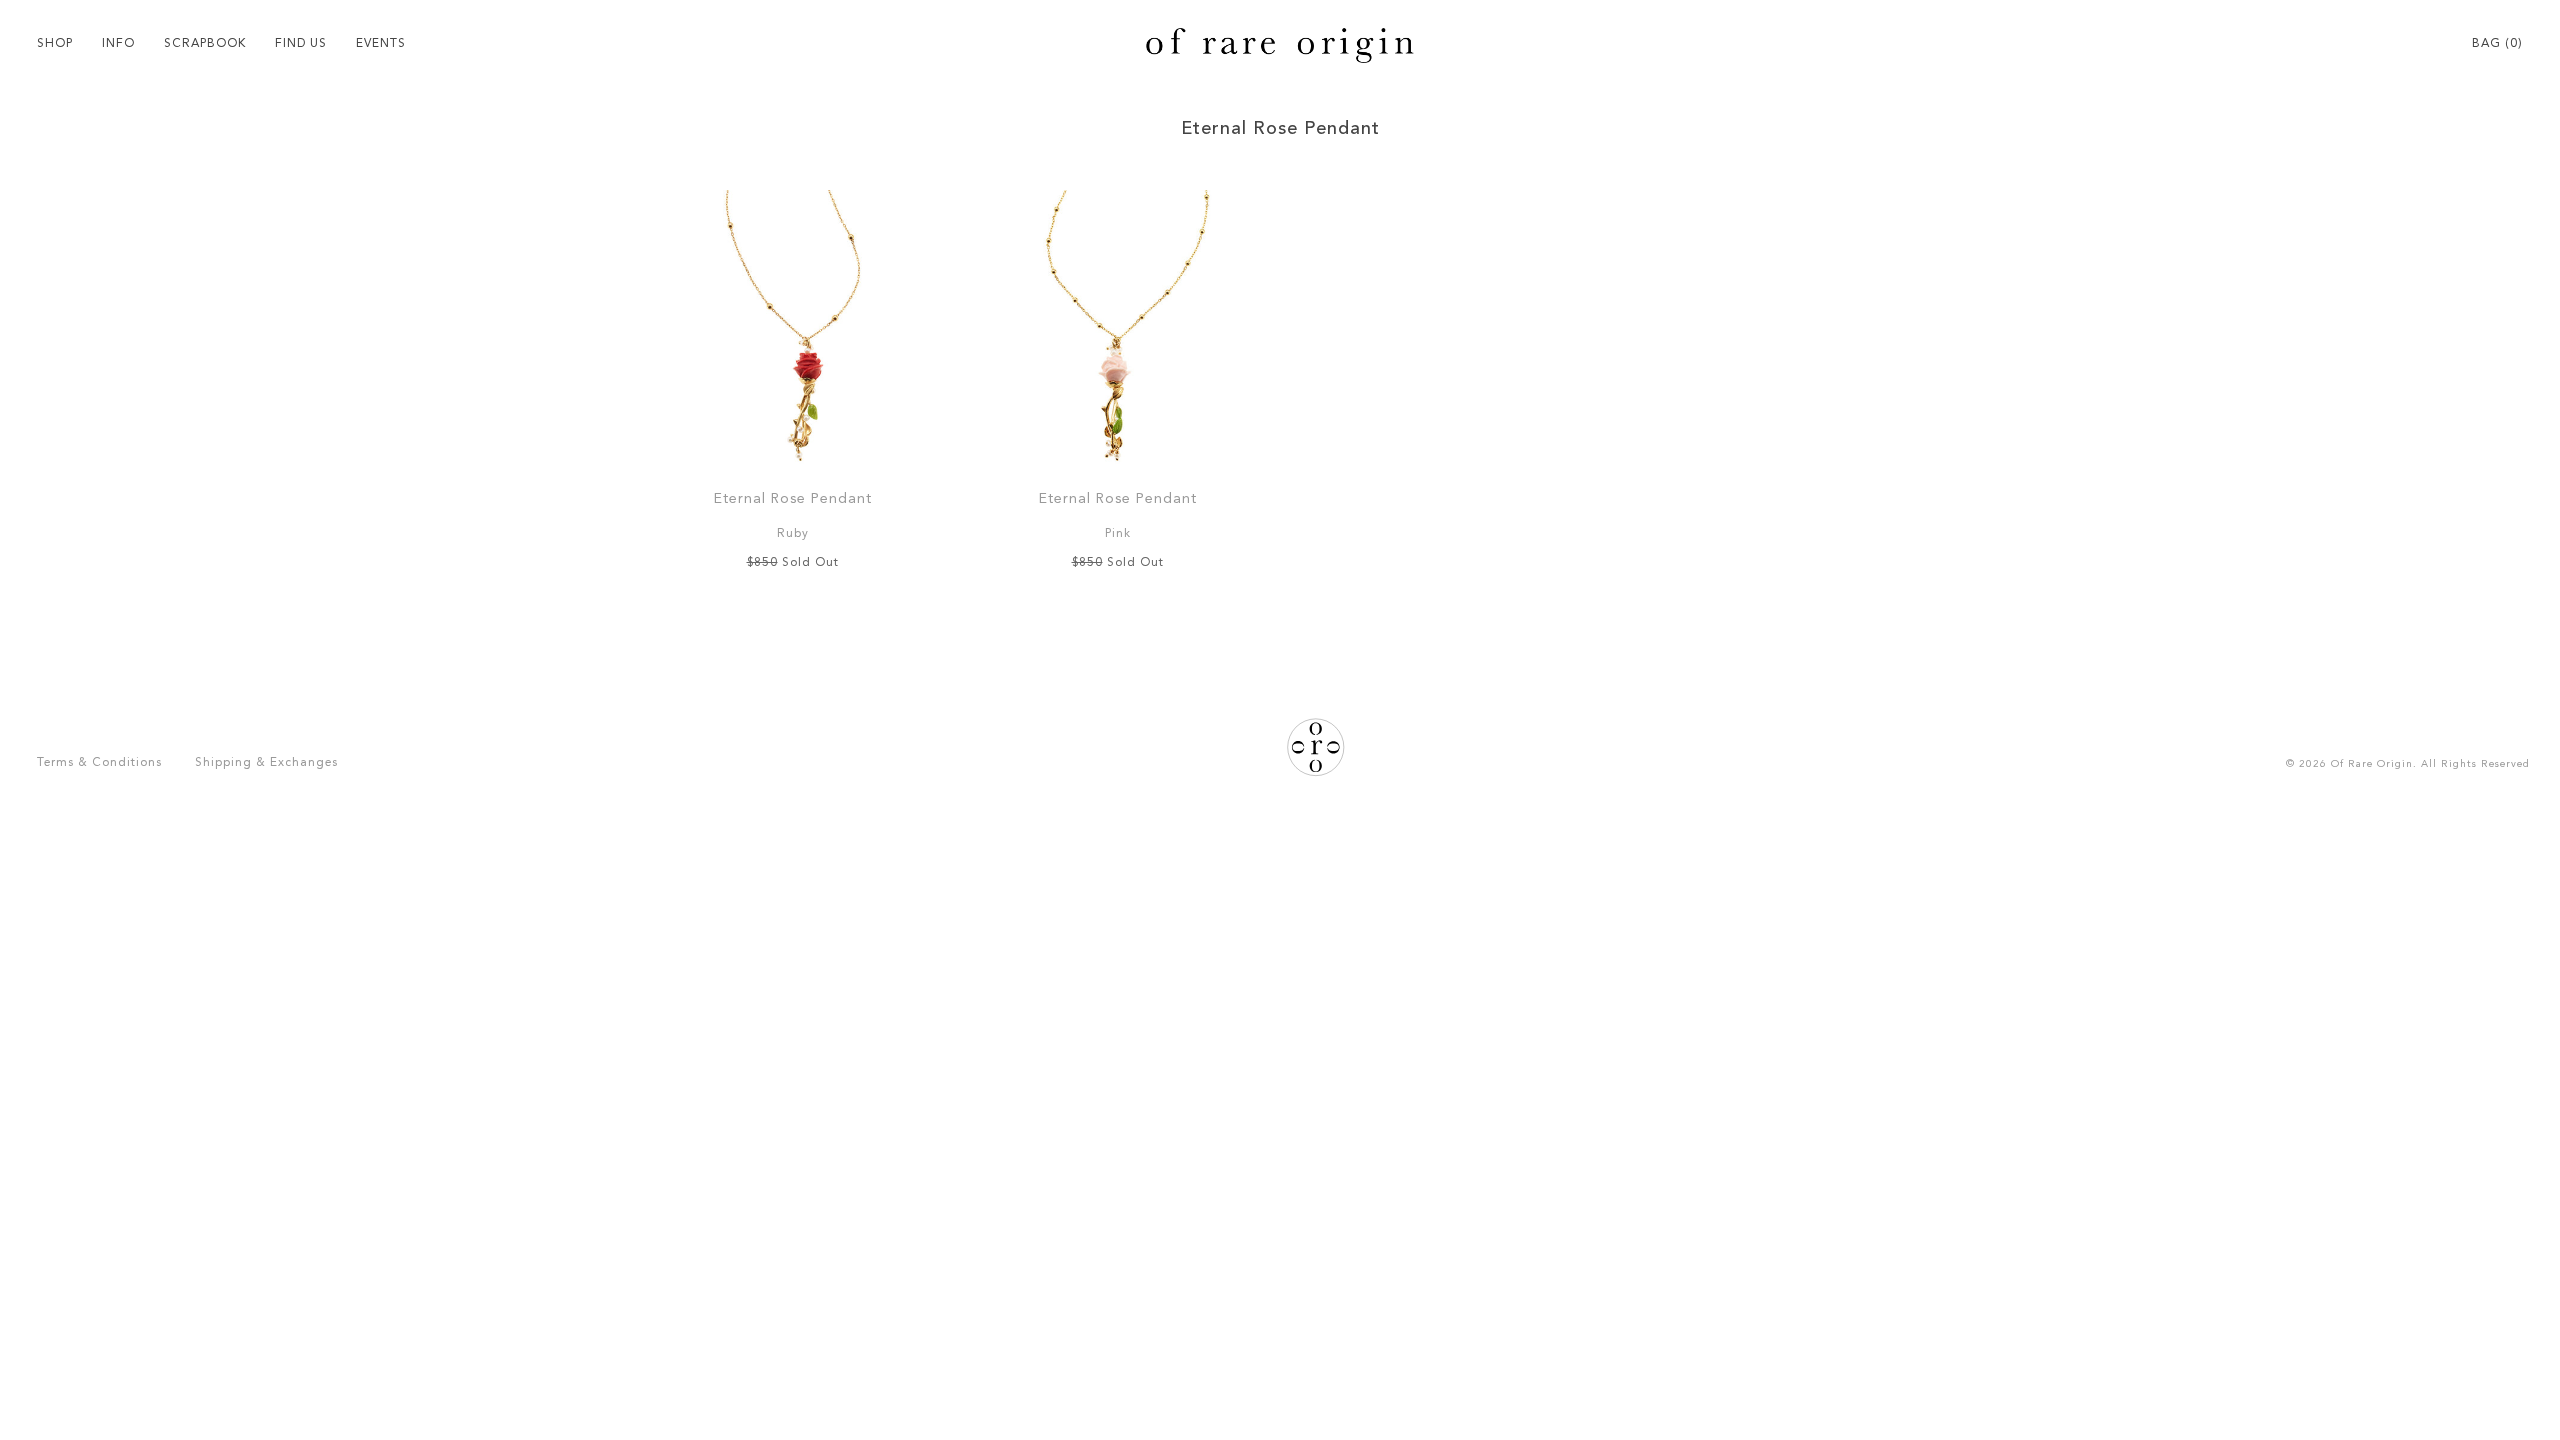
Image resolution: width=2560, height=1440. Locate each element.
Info (118, 44)
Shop (55, 44)
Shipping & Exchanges (266, 763)
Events (381, 44)
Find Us (301, 44)
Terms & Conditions (99, 763)
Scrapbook (205, 44)
